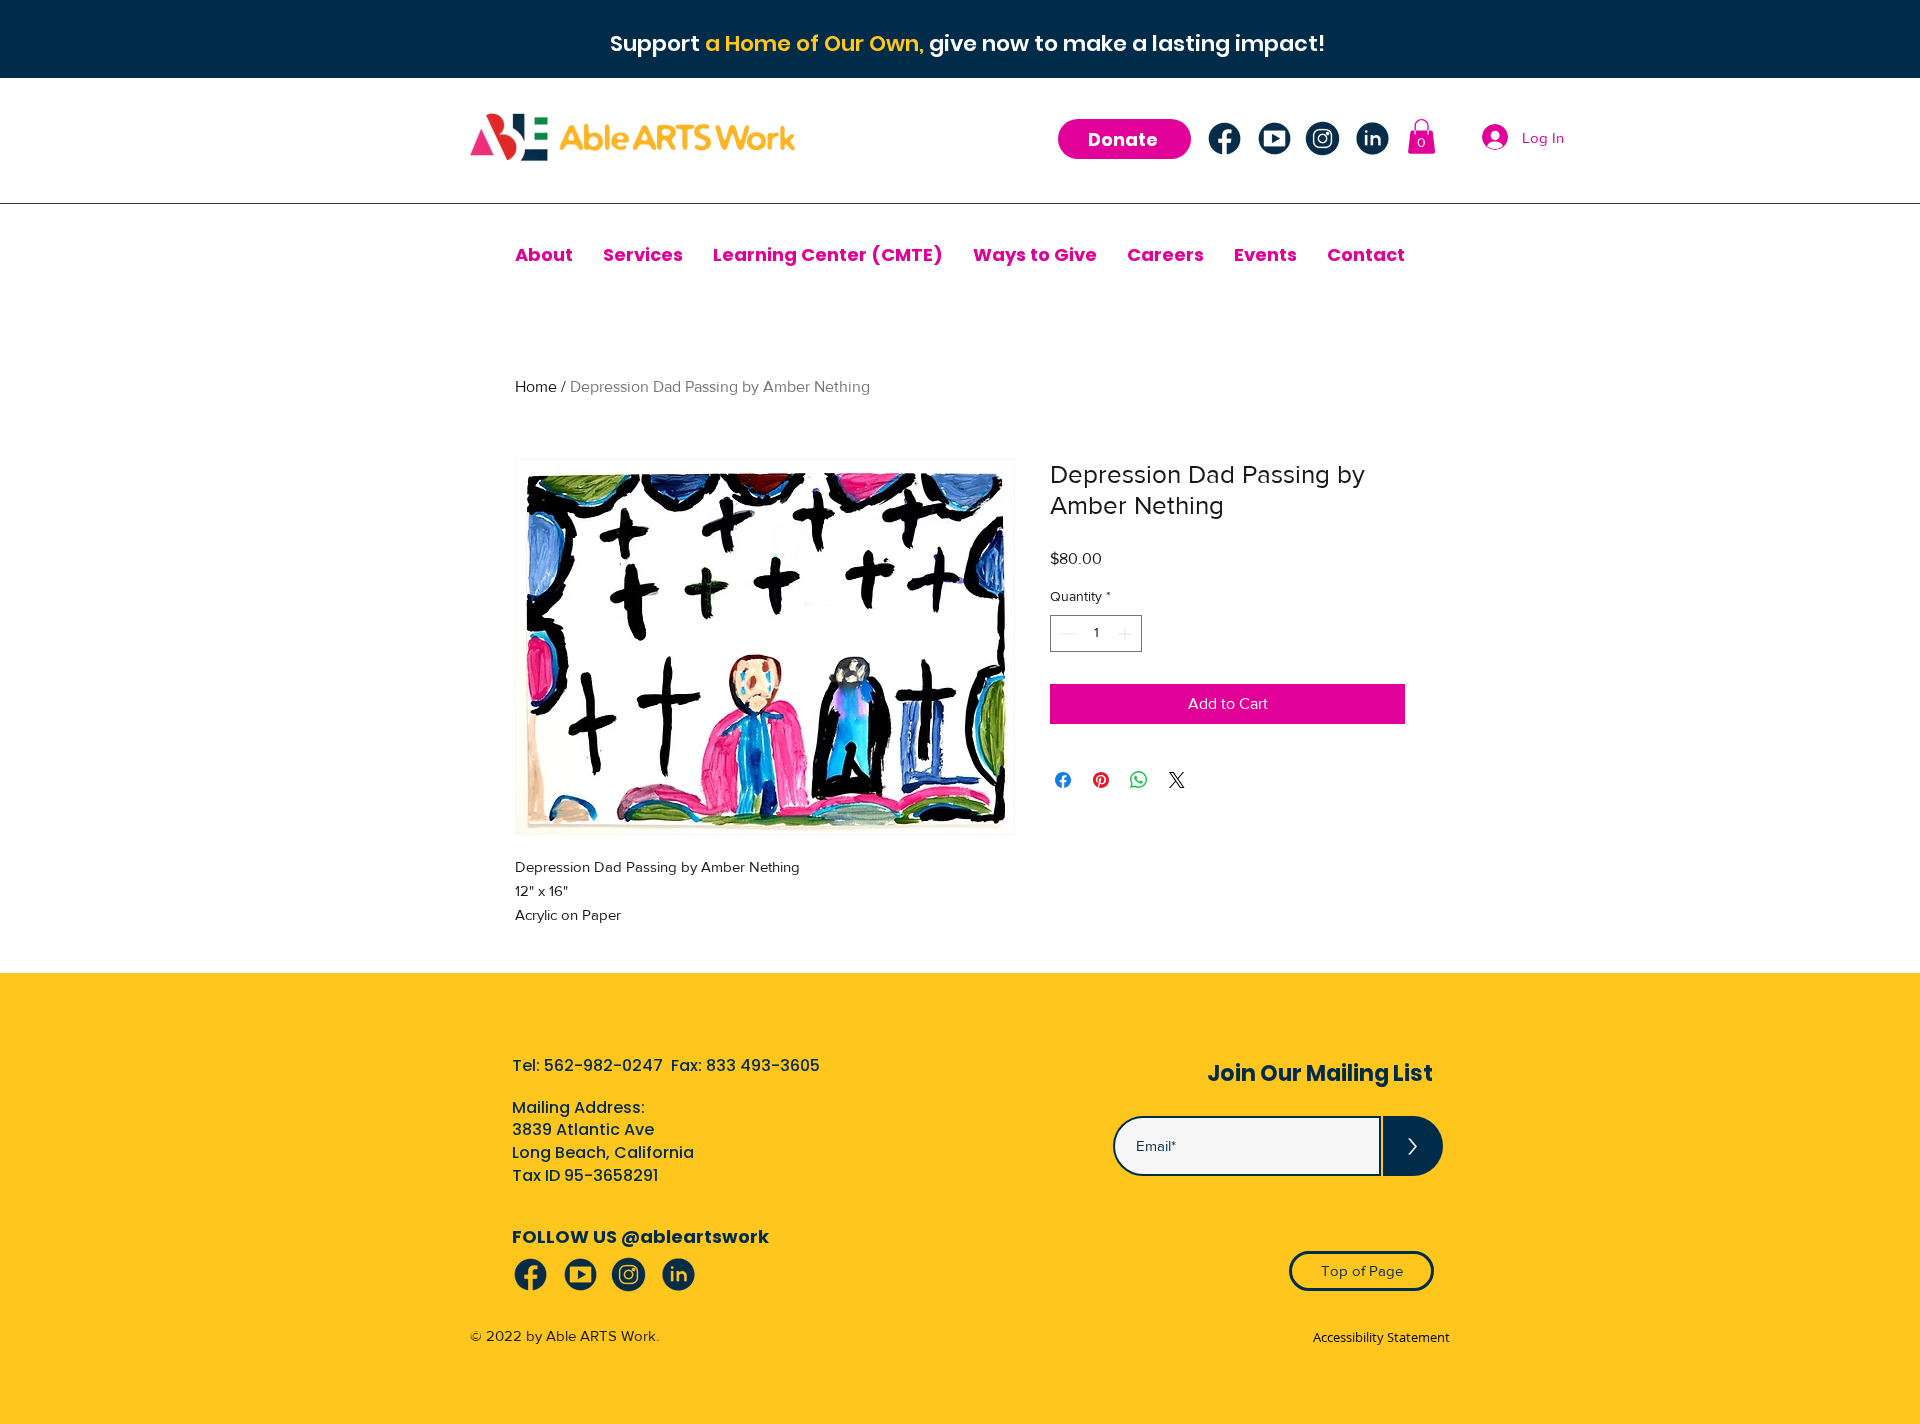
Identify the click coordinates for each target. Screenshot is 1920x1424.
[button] (1421, 136)
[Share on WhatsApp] (1139, 780)
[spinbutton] (1096, 633)
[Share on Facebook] (1063, 780)
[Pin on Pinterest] (1101, 780)
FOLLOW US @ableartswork (640, 1236)
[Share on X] (1177, 780)
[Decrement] (1065, 633)
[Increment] (1126, 633)
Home (536, 386)
